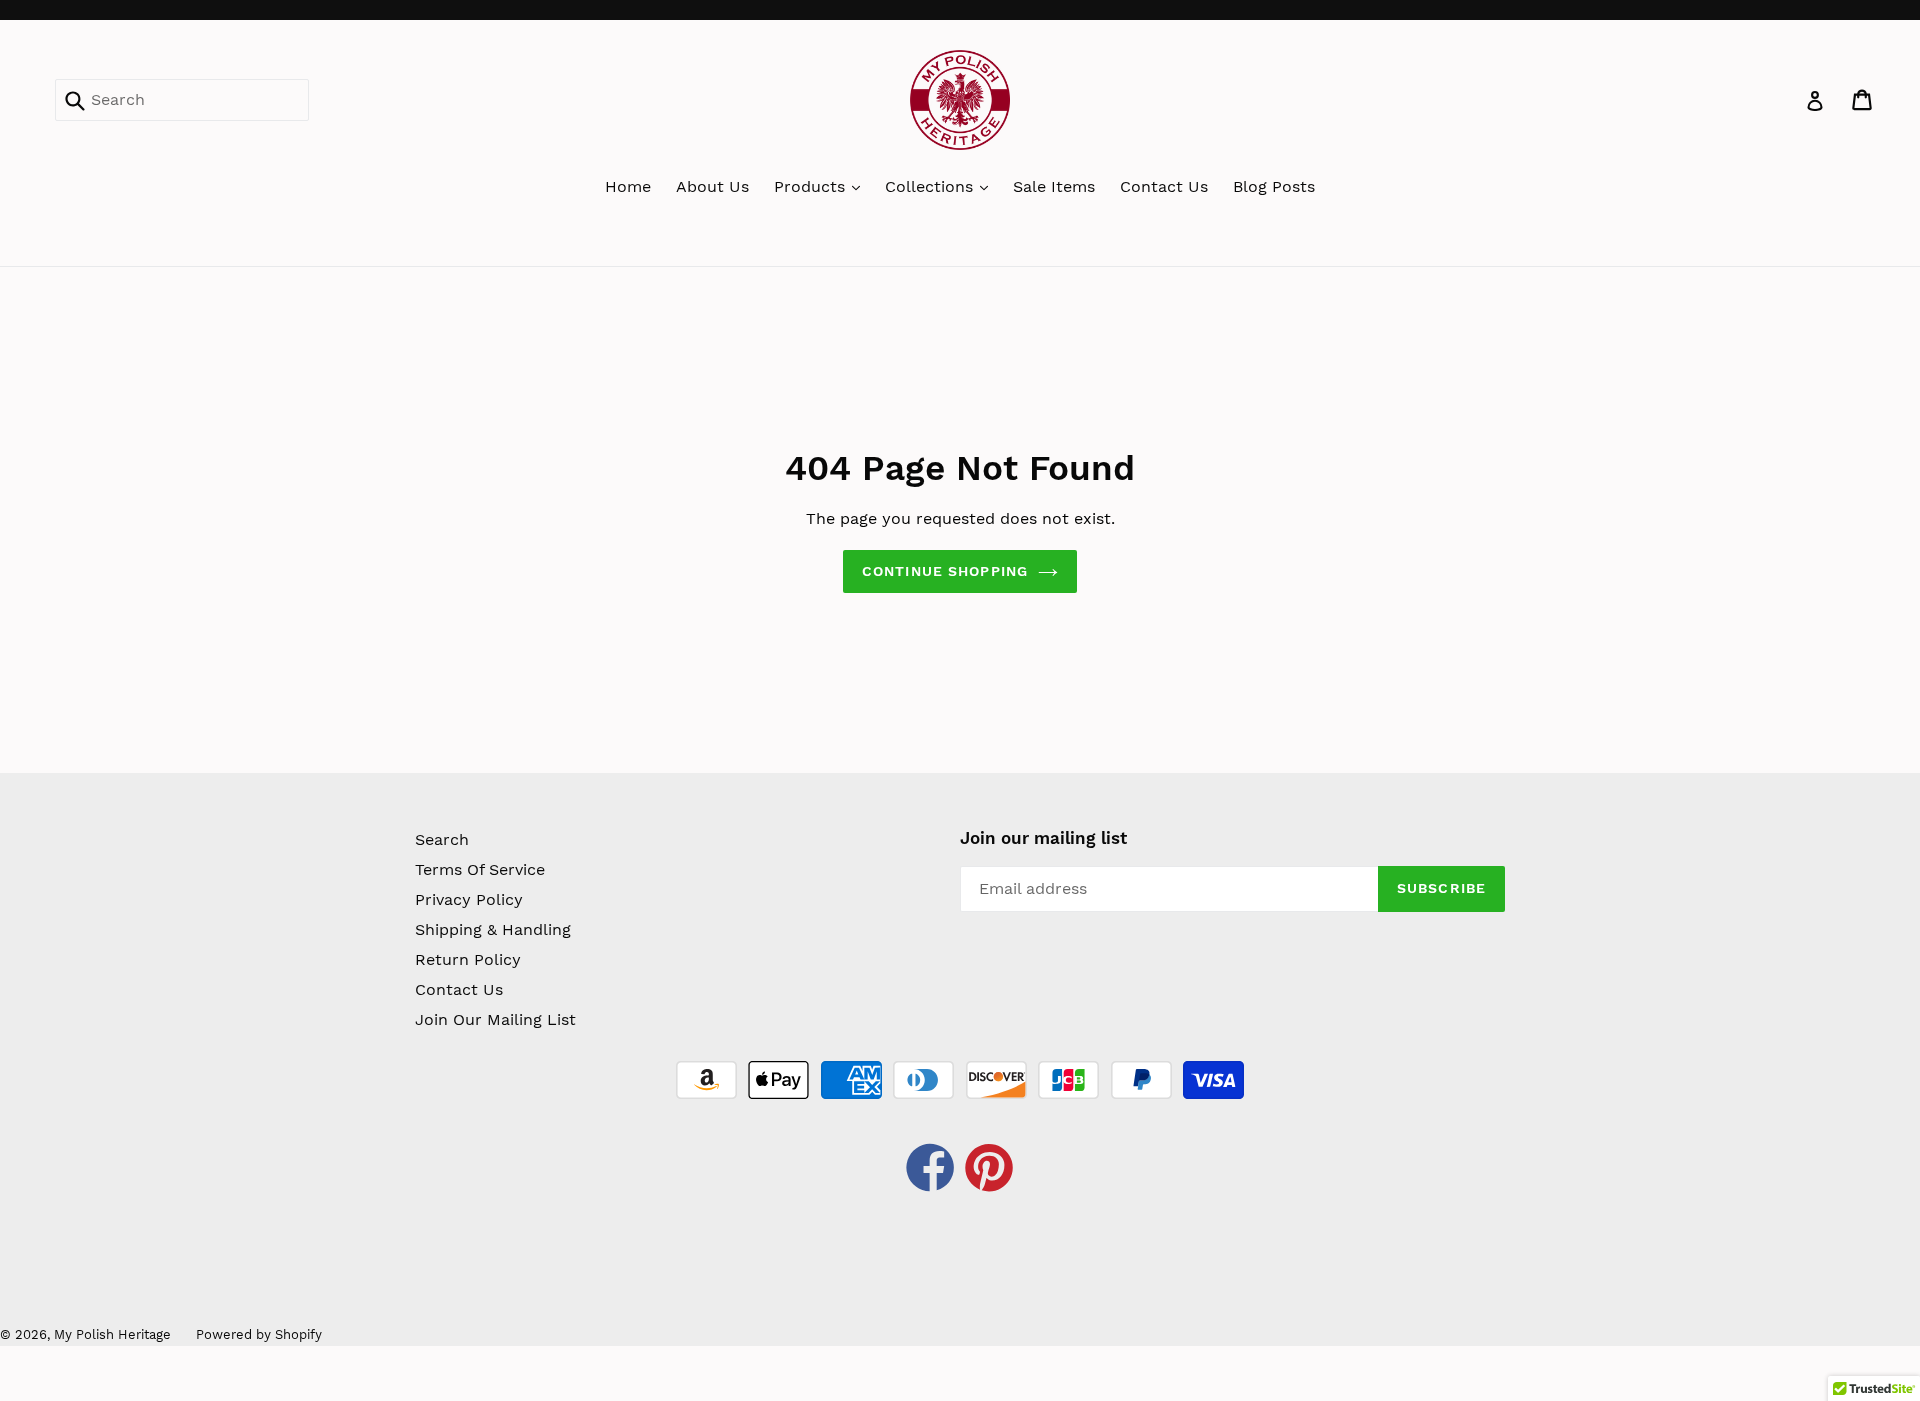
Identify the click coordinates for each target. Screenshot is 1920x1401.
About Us (712, 186)
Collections (931, 186)
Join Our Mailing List (495, 1019)
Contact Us (1164, 186)
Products (812, 186)
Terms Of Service (480, 869)
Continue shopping (945, 571)
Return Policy (468, 959)
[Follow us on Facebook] (931, 1170)
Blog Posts (1274, 186)
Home (628, 186)
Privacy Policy (469, 899)
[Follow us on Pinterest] (990, 1170)
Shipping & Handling (493, 929)
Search (442, 839)
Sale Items (1054, 186)
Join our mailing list (1043, 838)
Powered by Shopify (259, 1334)
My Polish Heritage (112, 1334)
